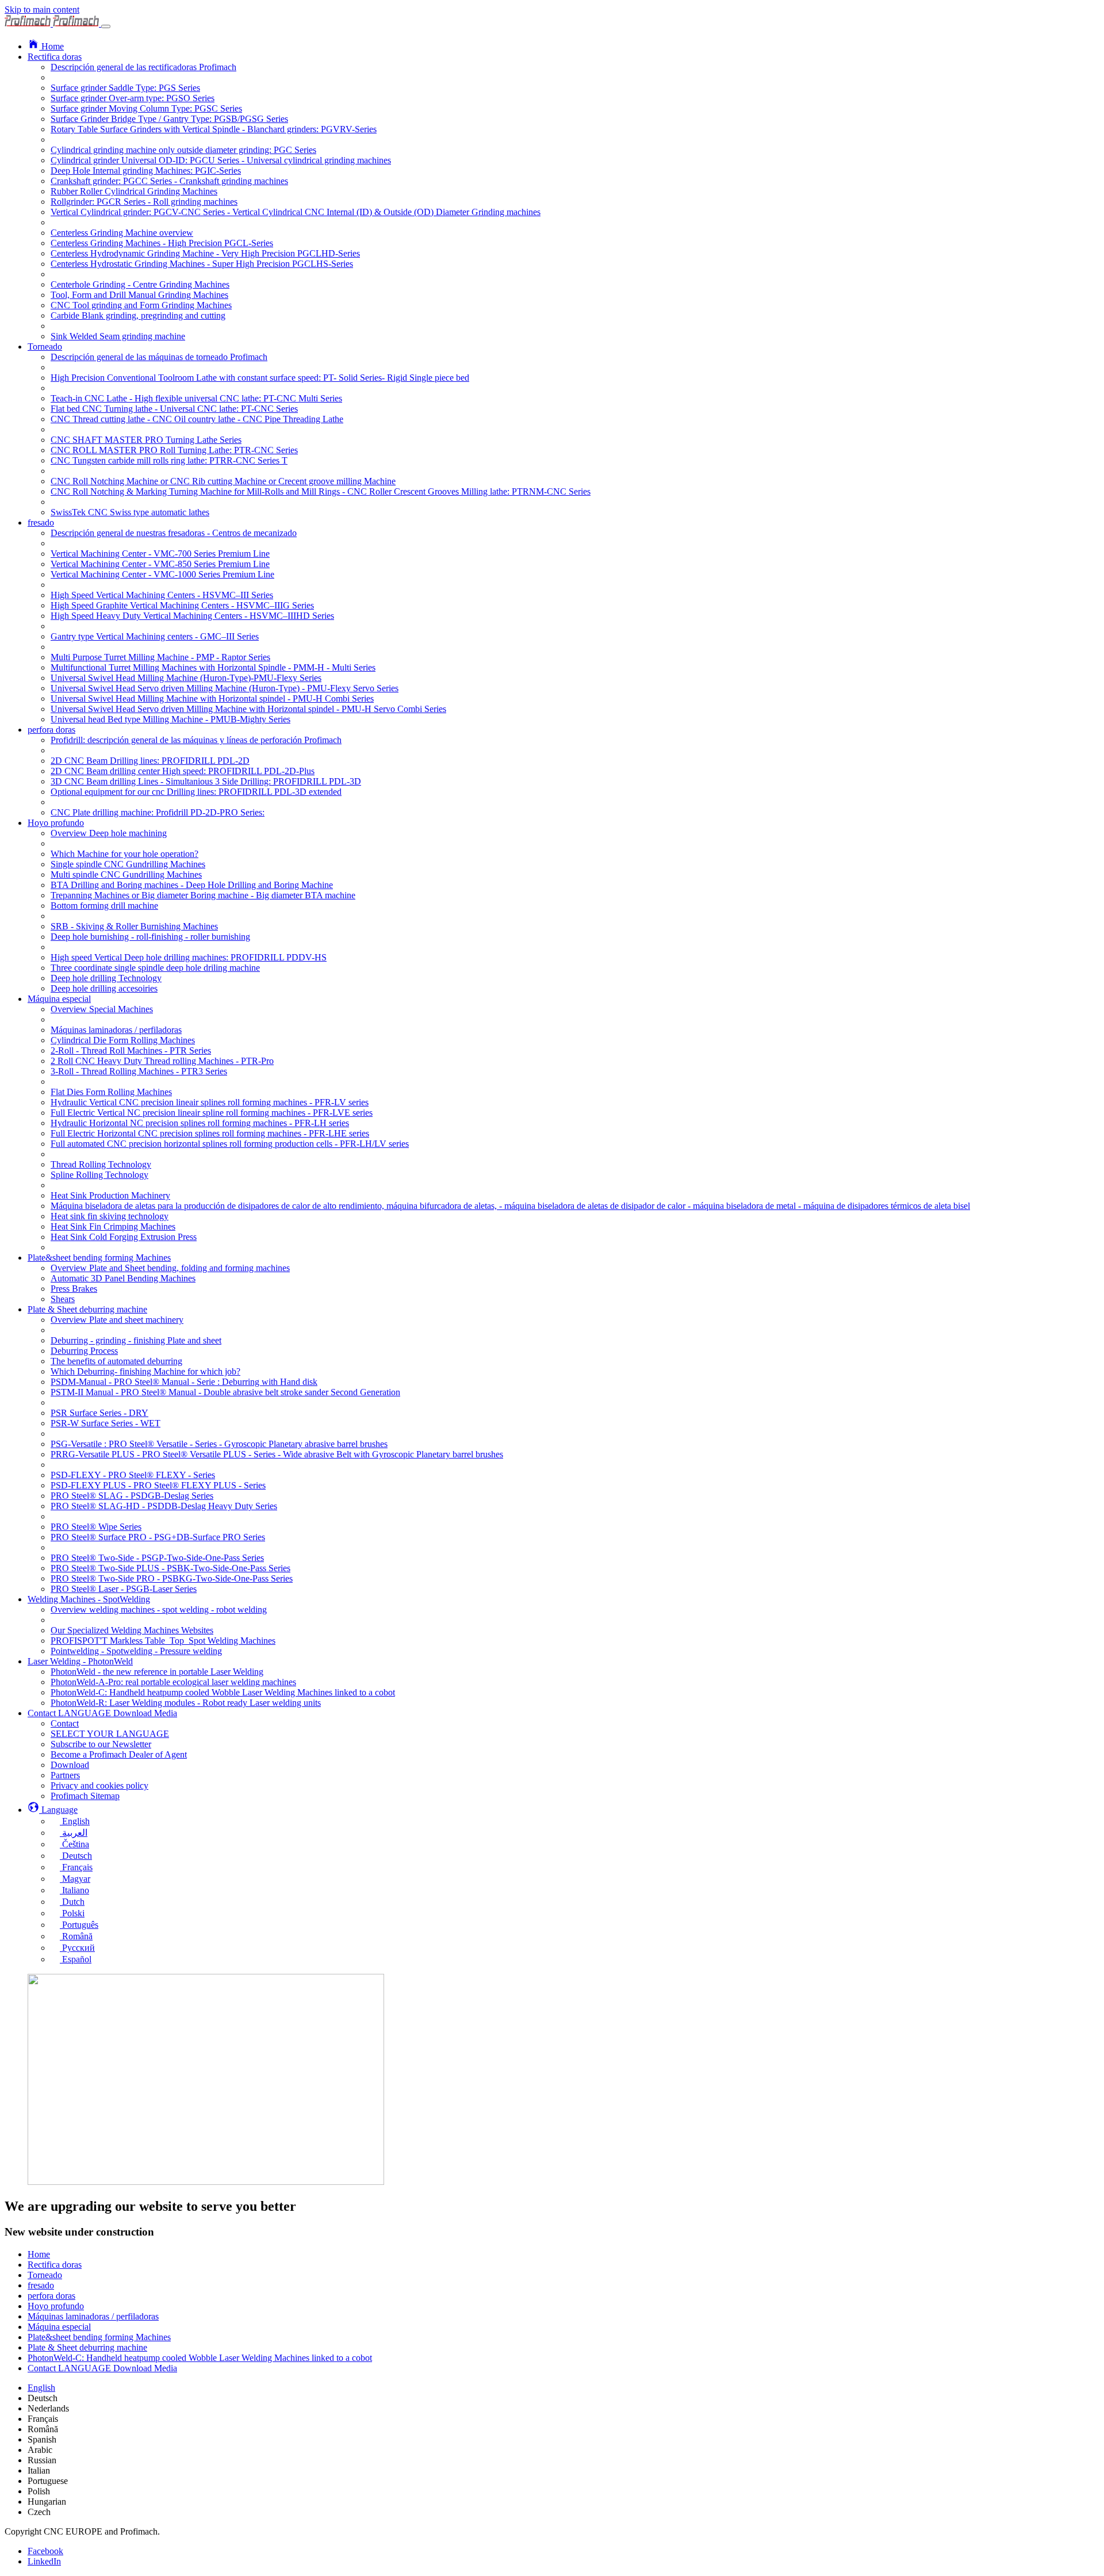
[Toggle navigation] (106, 26)
